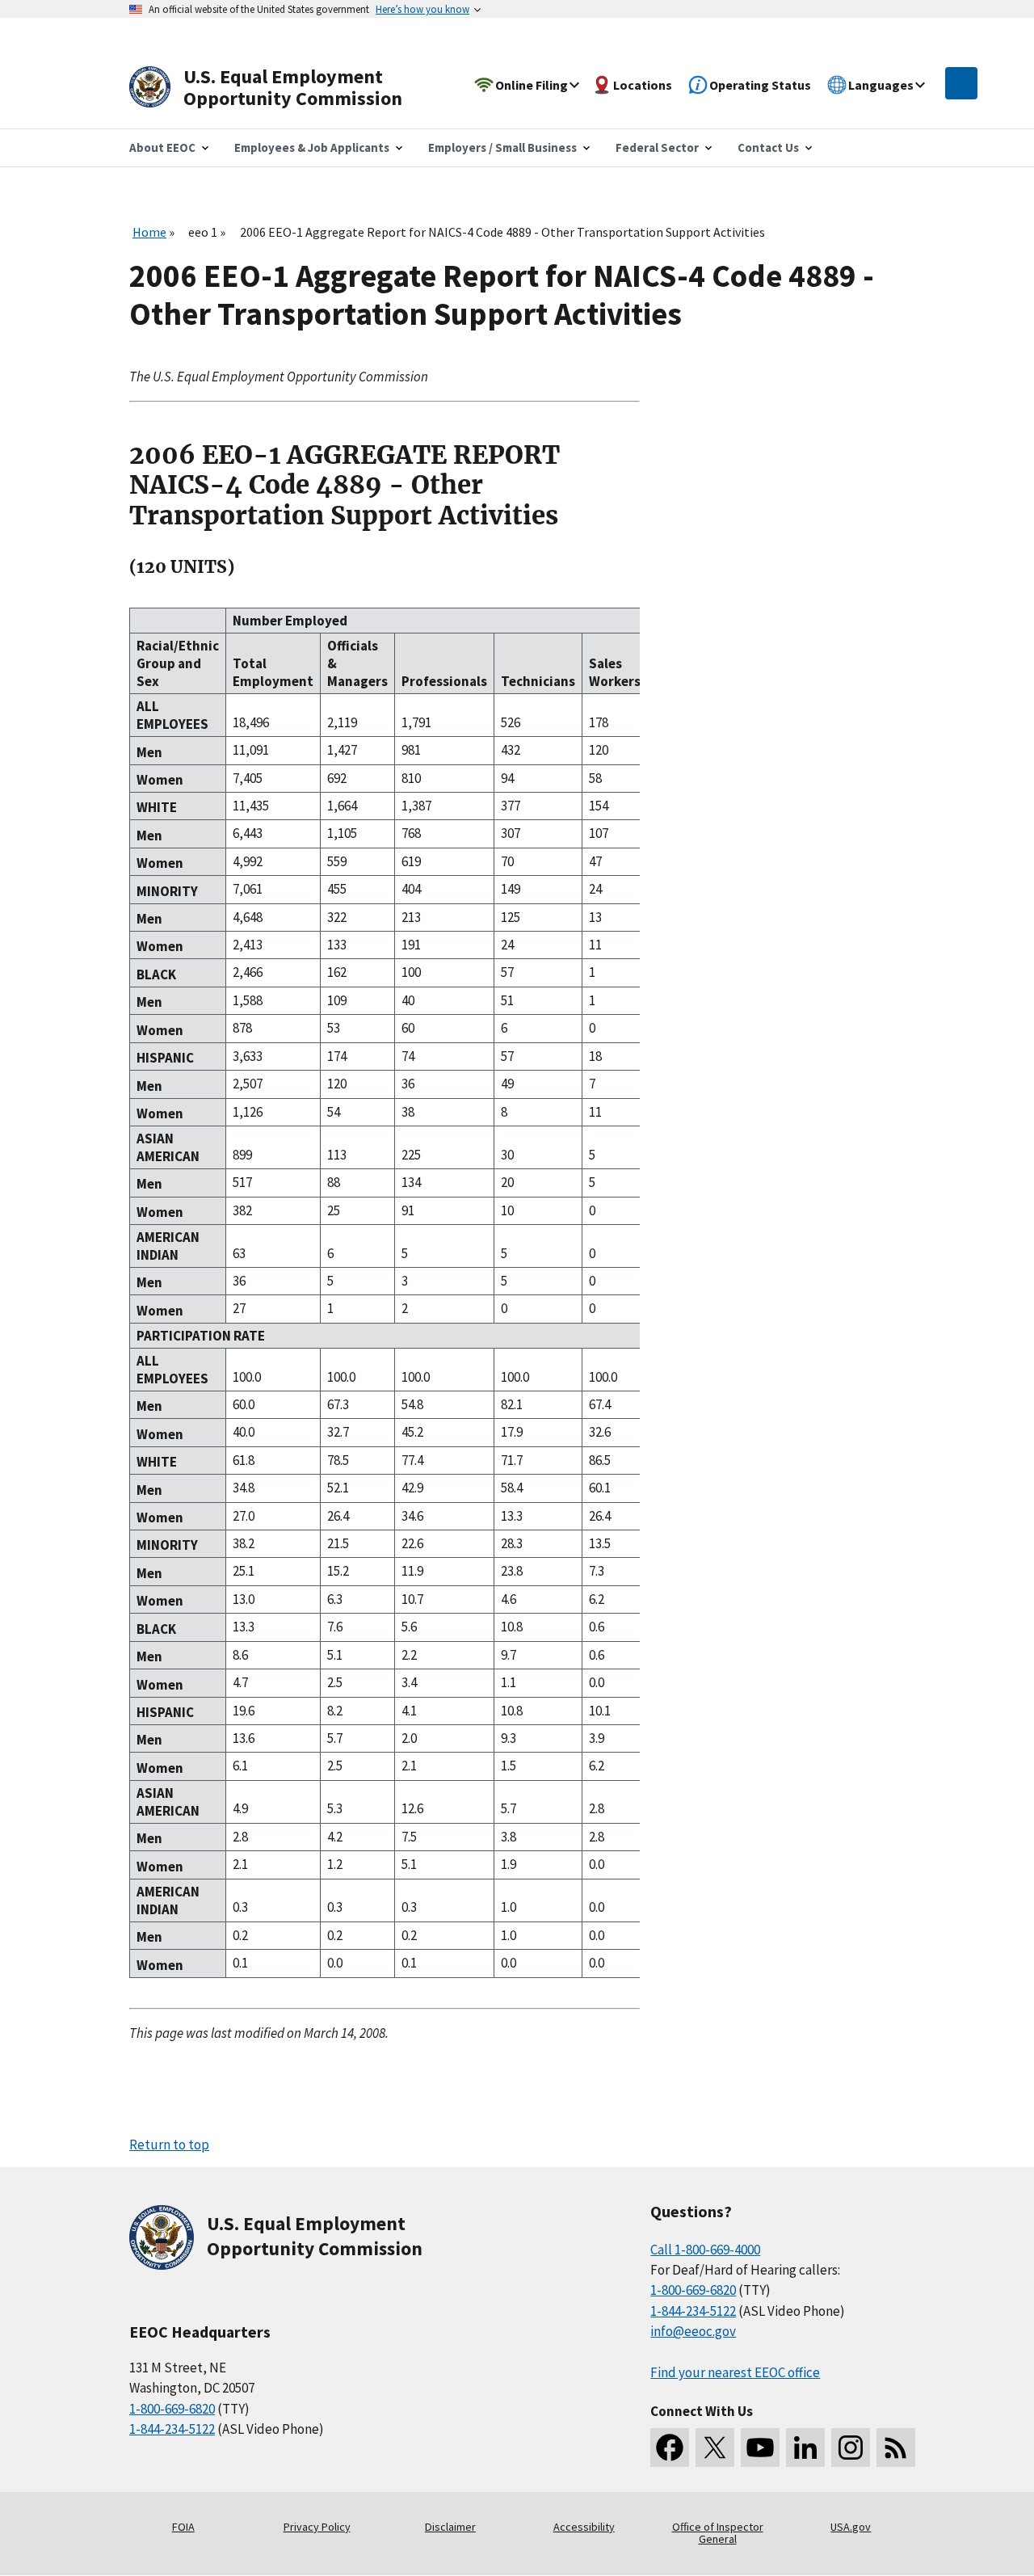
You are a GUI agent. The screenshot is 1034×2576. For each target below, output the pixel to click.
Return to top (169, 2145)
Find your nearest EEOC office (735, 2372)
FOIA (183, 2527)
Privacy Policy (317, 2527)
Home (149, 232)
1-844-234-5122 (172, 2429)
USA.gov (851, 2527)
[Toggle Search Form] (961, 83)
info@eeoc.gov (693, 2331)
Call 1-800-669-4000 (705, 2250)
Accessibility (584, 2527)
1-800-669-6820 (172, 2409)
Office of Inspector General (718, 2533)
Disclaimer (450, 2527)
